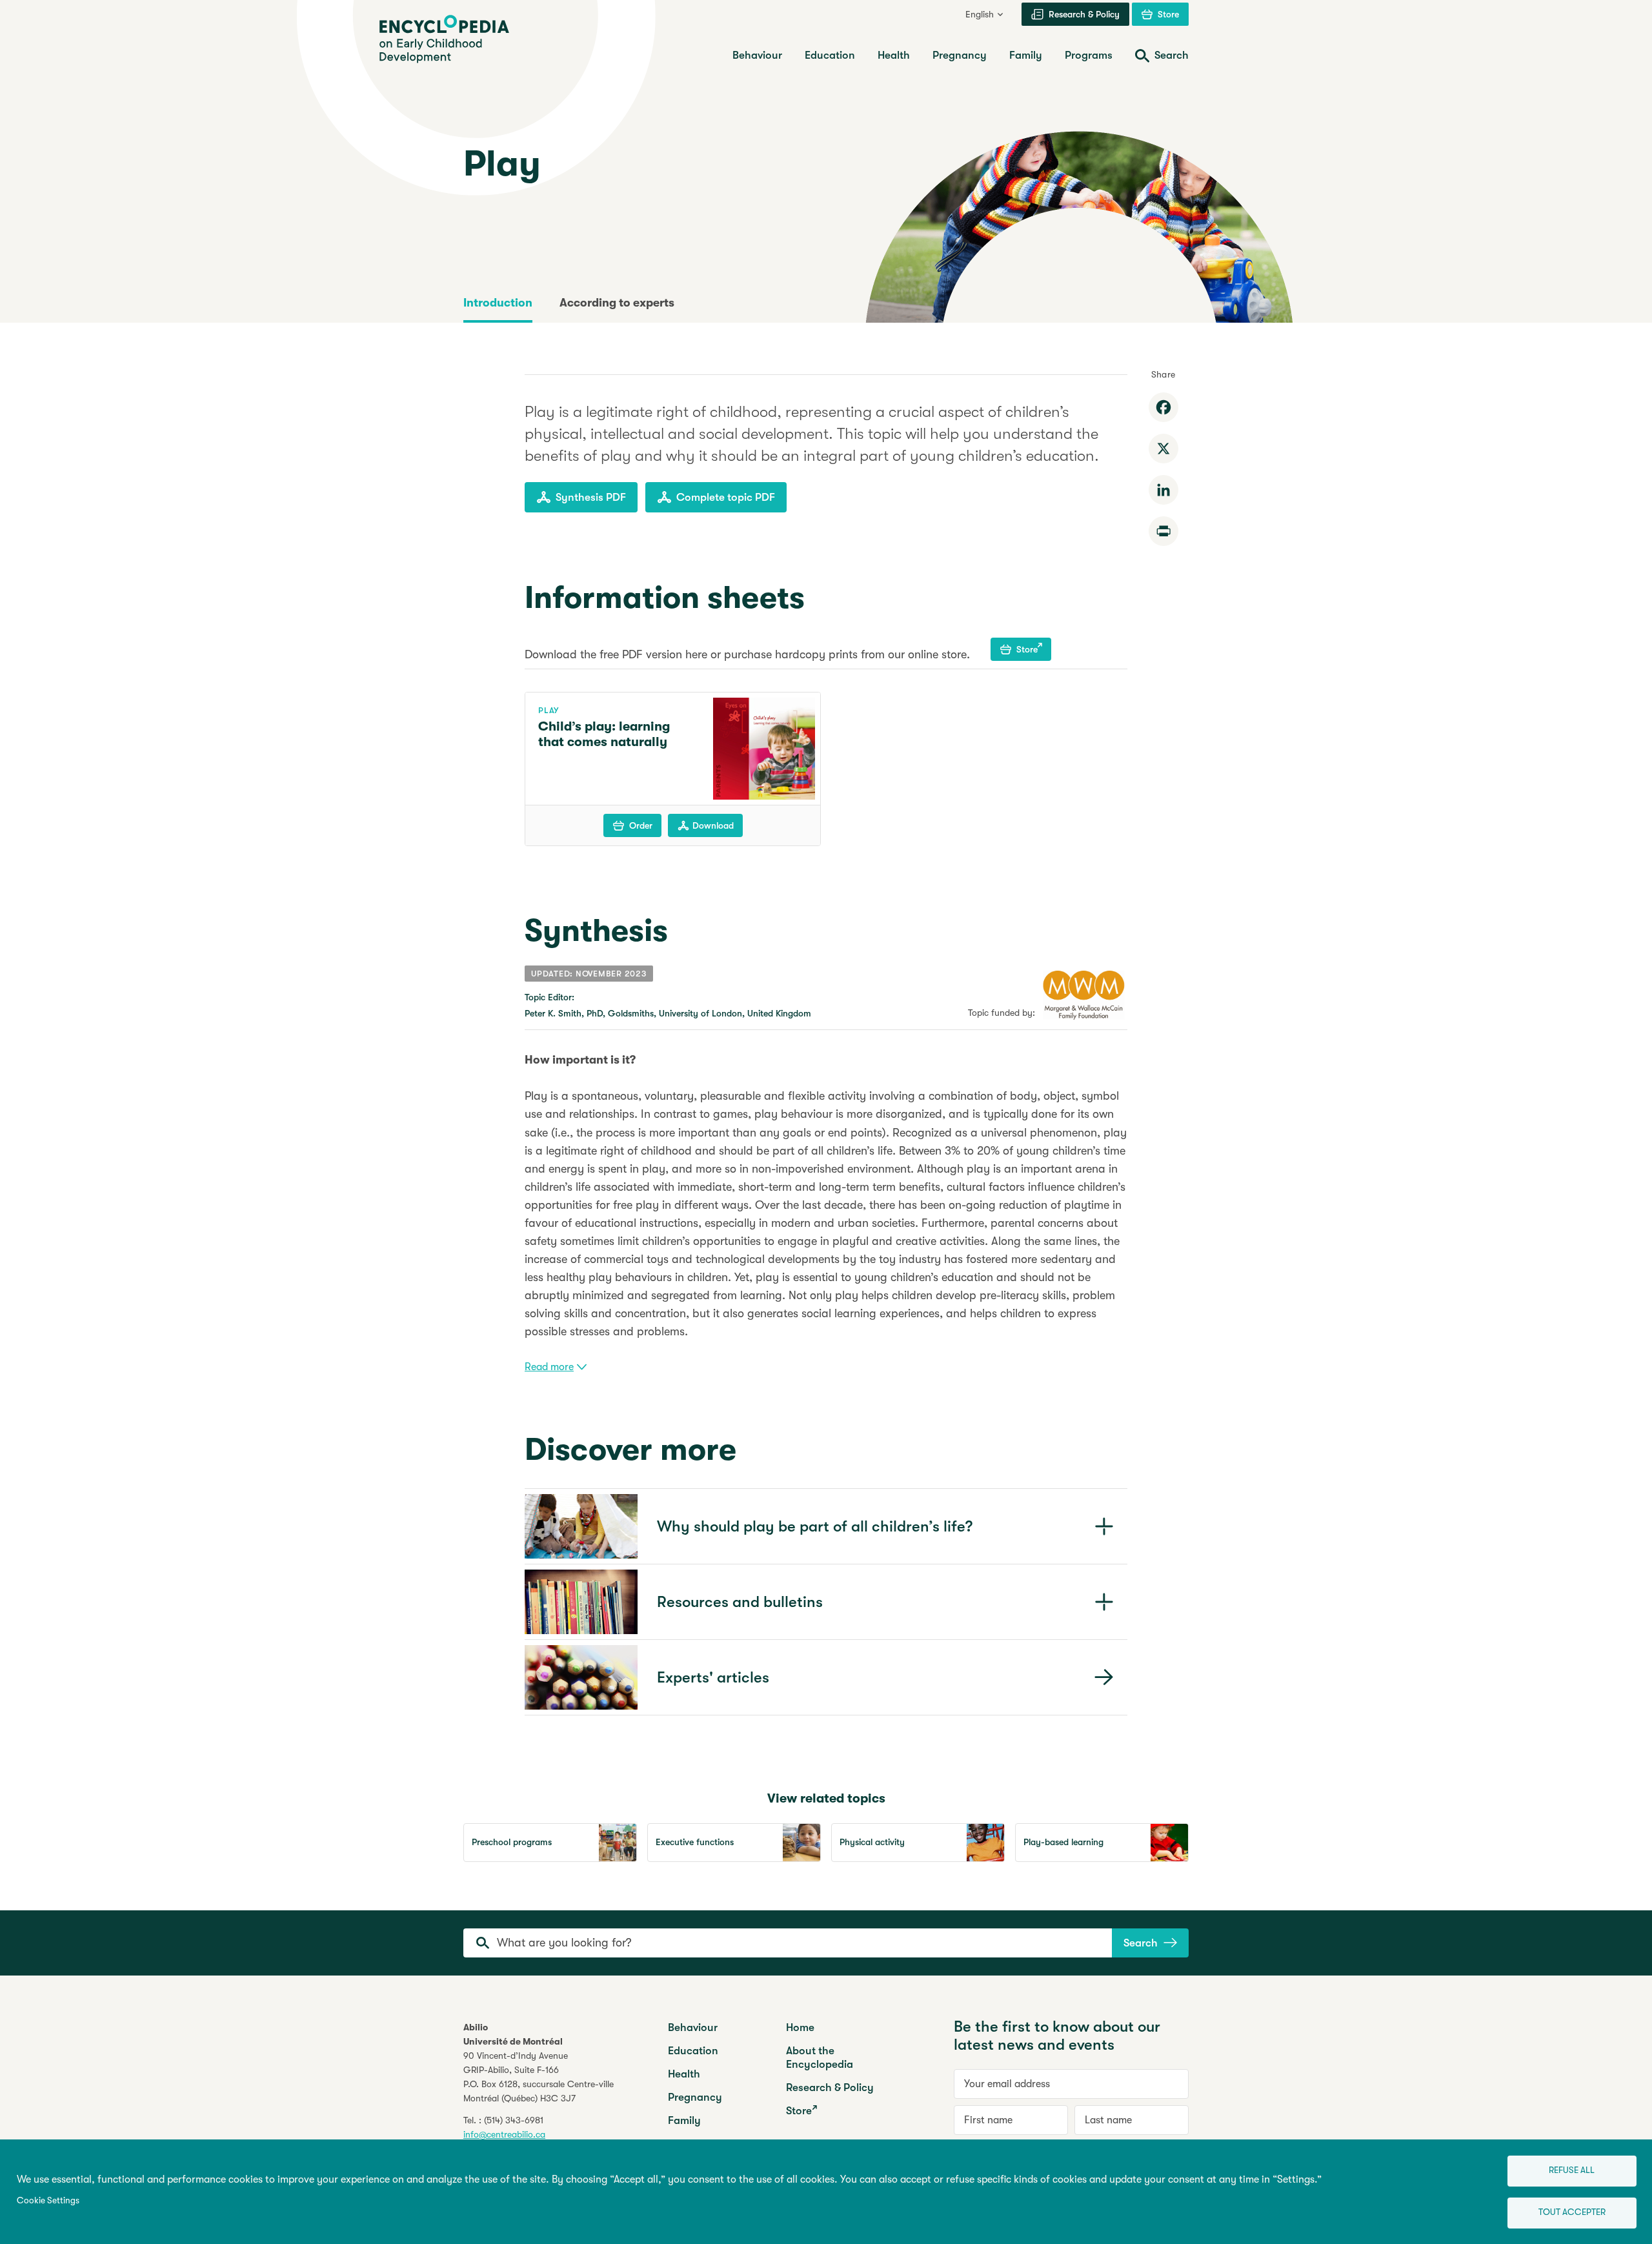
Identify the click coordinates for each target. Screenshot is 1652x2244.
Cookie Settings (48, 2200)
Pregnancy (695, 2097)
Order (641, 825)
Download (713, 825)
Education (693, 2051)
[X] (1163, 449)
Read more (549, 1367)
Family (684, 2120)
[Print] (1163, 531)
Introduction (498, 303)
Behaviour (693, 2027)
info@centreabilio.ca (504, 2134)
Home (800, 2027)
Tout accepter (1572, 2212)
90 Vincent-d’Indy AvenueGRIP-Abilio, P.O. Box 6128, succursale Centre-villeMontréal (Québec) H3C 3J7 (539, 2077)
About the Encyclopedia (820, 2057)
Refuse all (1572, 2170)
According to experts (617, 303)
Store (1027, 649)
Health (684, 2074)
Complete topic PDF (726, 497)
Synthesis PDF (591, 497)
